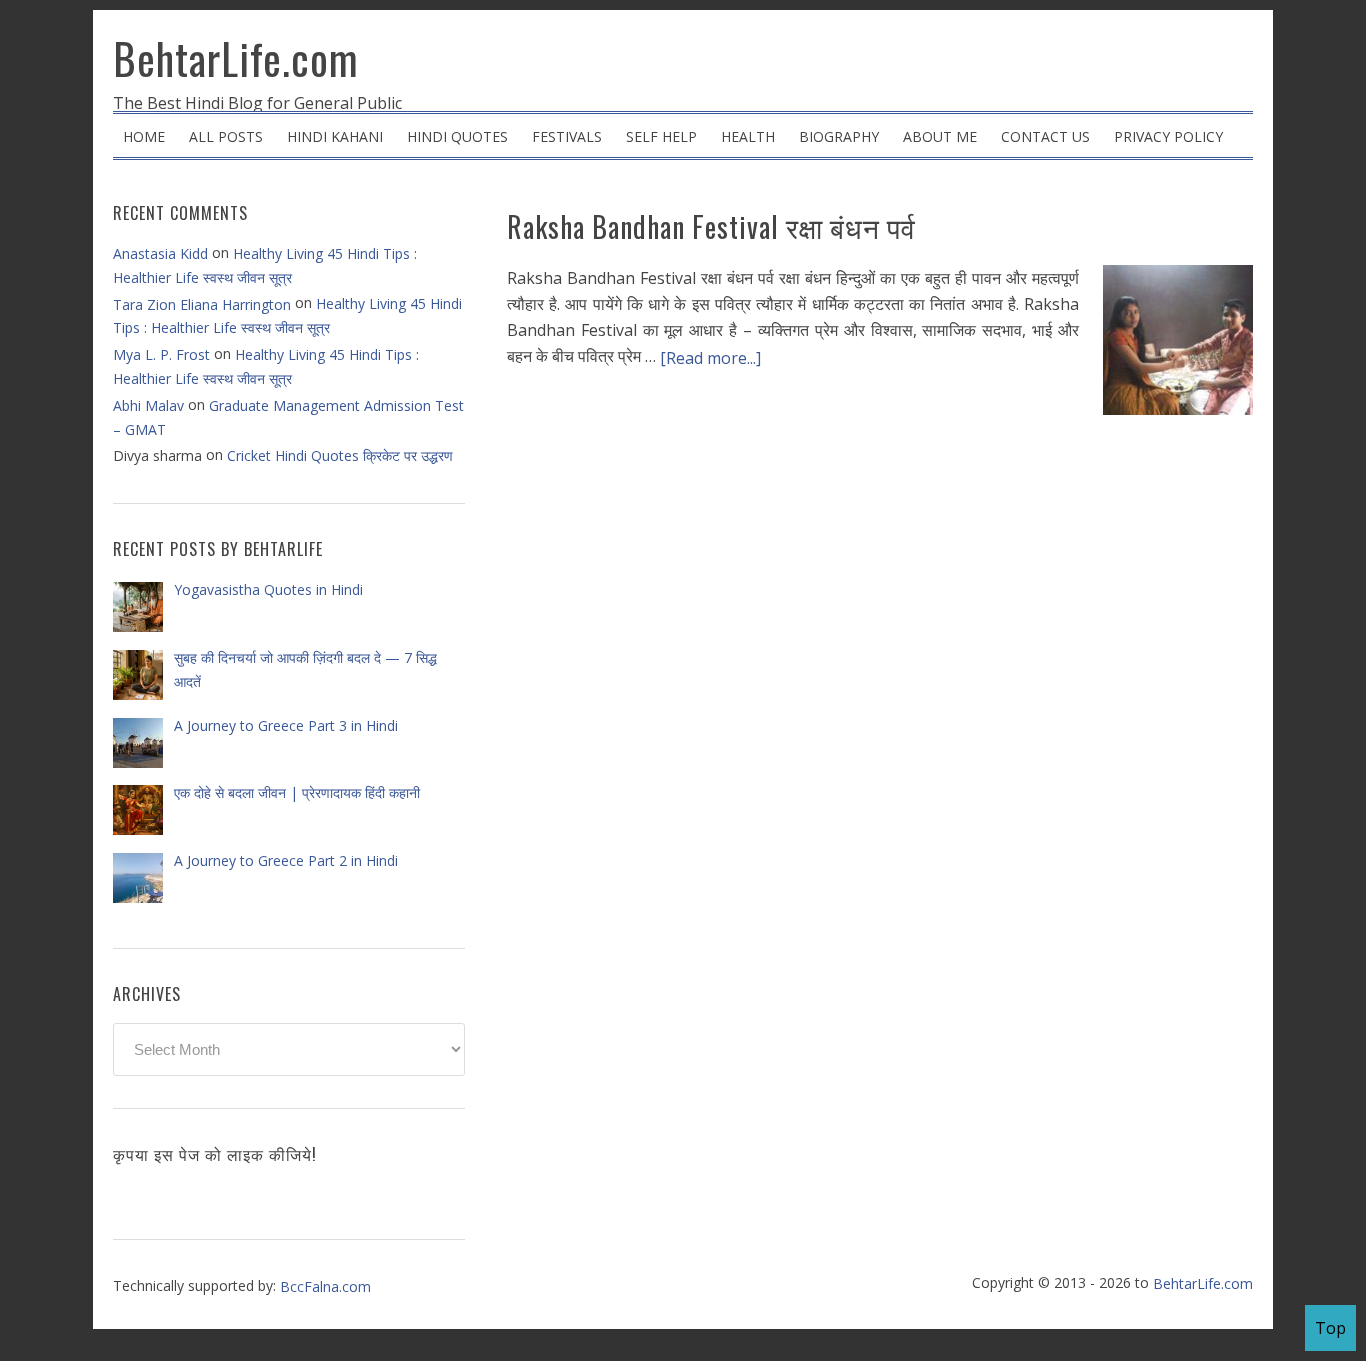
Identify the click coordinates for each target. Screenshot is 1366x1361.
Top (1330, 1328)
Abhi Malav (148, 405)
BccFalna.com (325, 1286)
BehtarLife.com (236, 58)
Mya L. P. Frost (161, 354)
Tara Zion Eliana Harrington (202, 304)
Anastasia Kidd (160, 253)
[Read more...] (710, 358)
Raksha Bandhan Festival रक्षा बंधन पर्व (711, 226)
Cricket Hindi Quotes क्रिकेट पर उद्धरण (340, 455)
